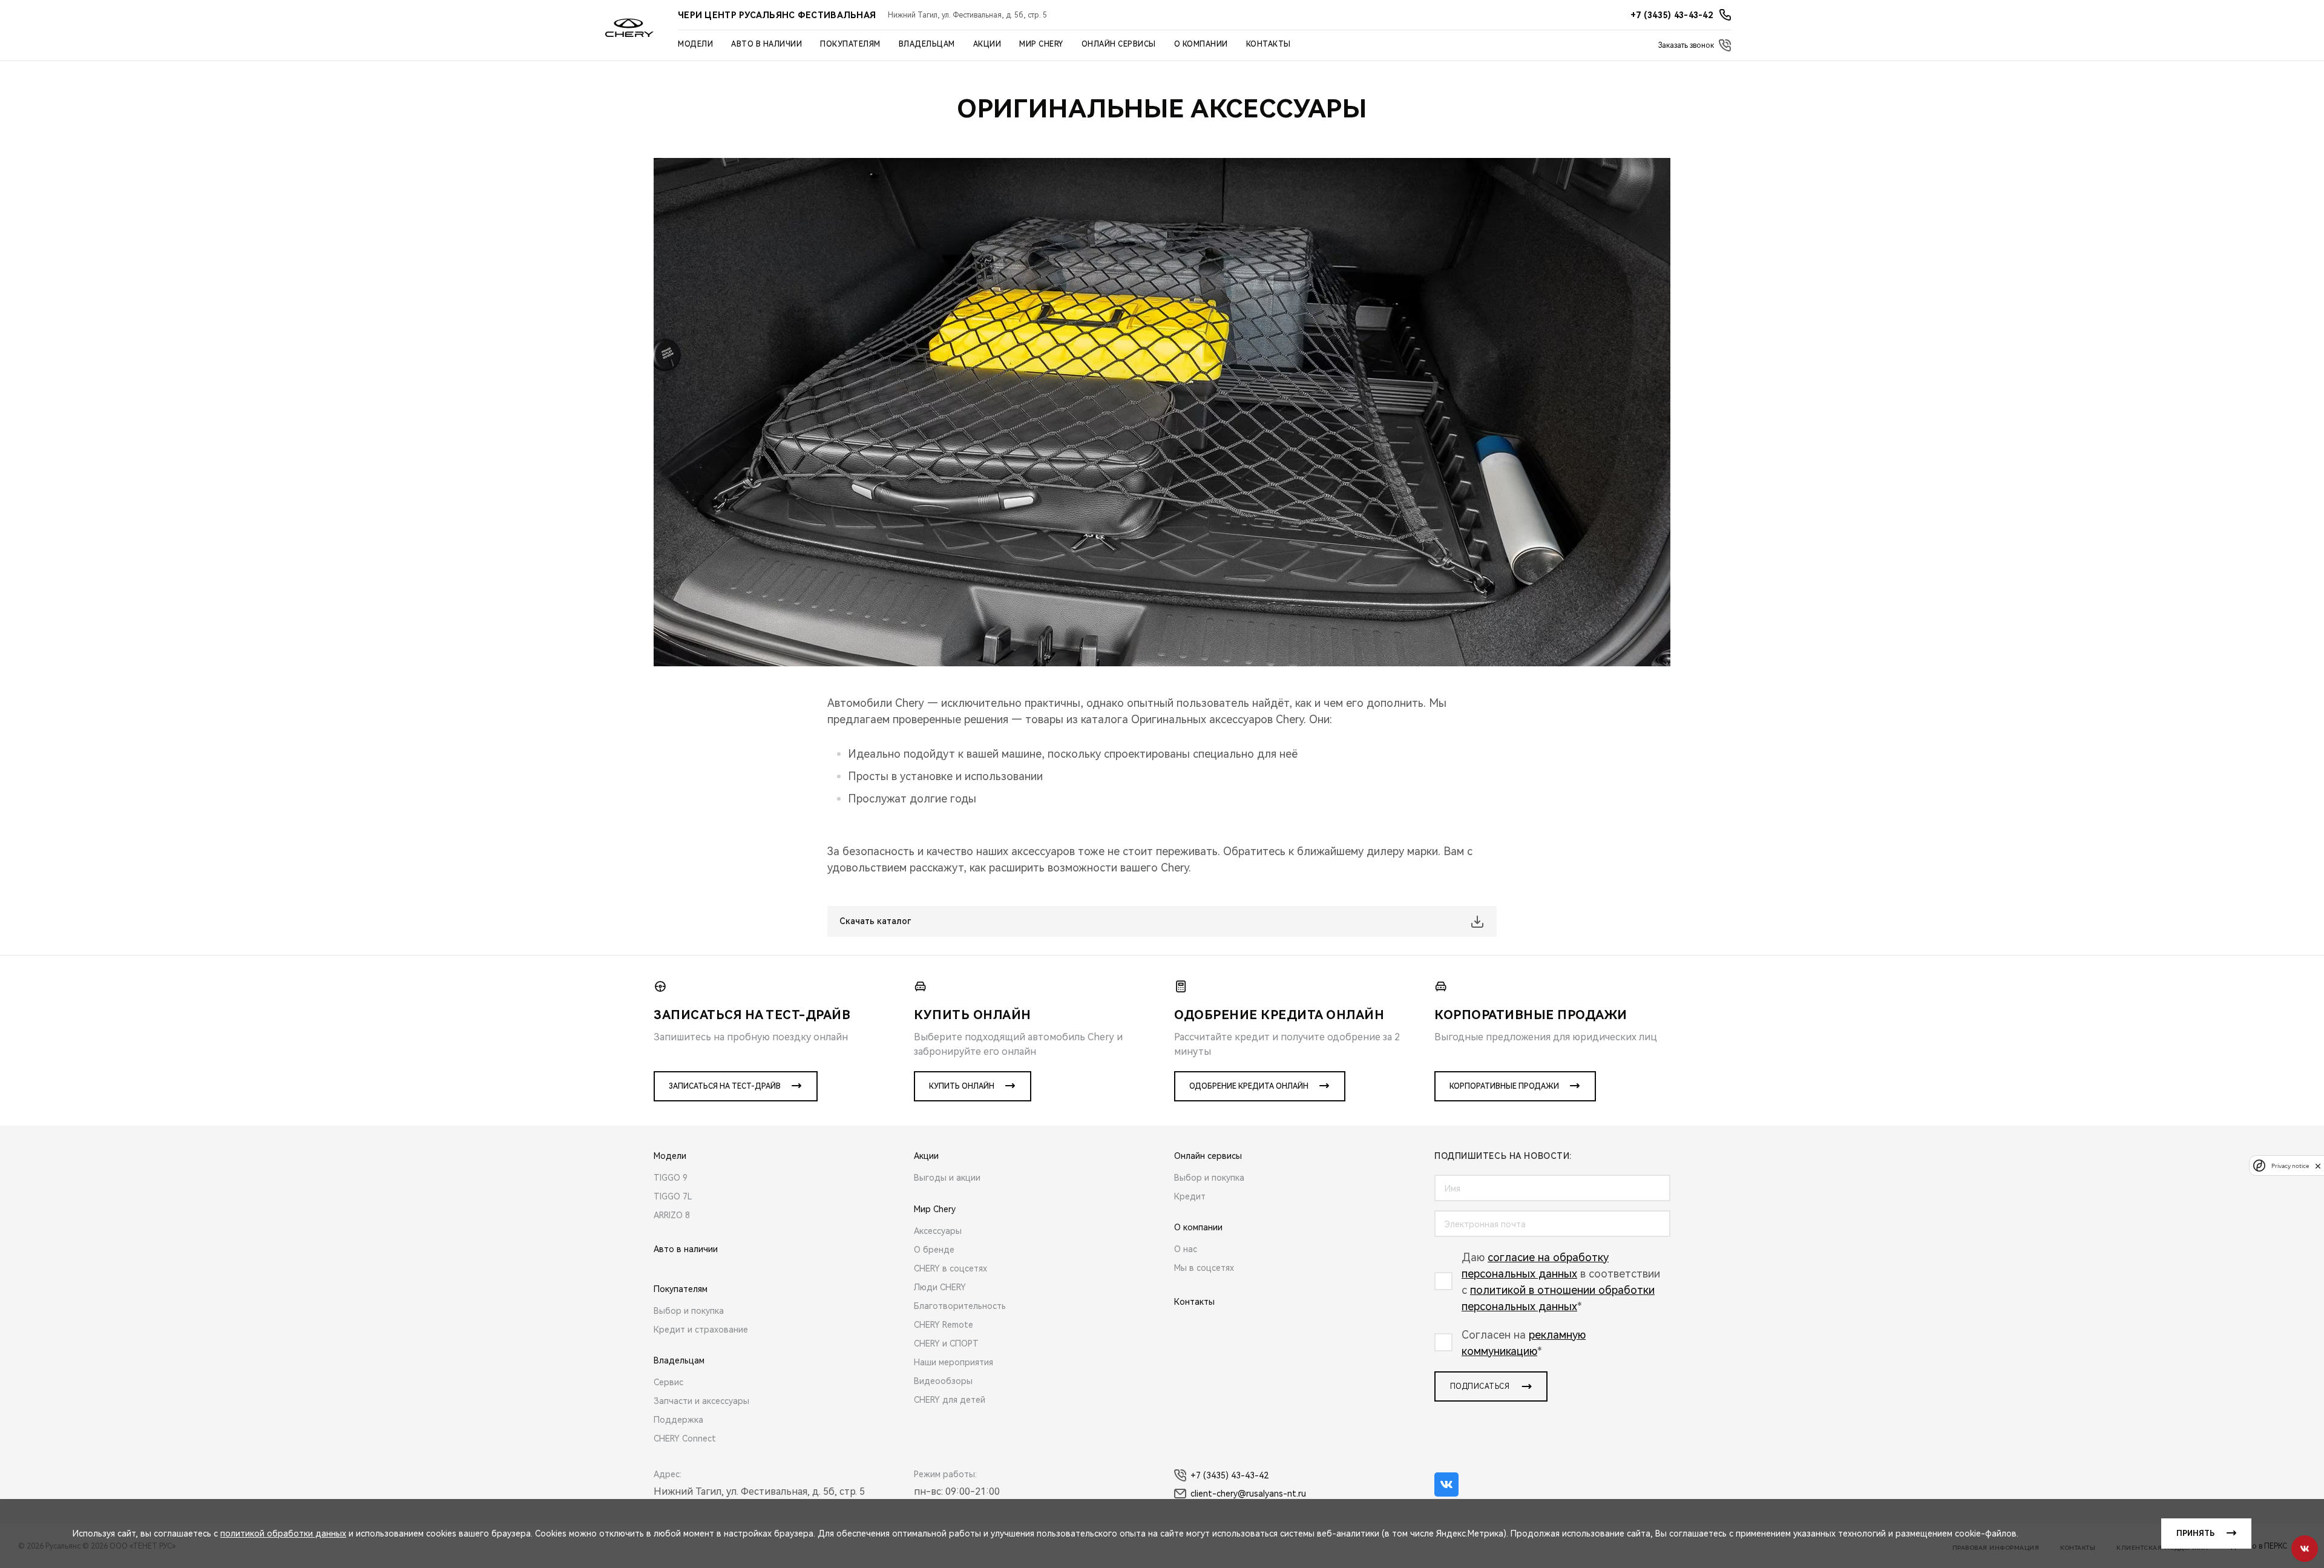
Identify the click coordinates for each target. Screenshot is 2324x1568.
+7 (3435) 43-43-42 (1229, 1475)
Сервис (668, 1382)
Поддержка (678, 1420)
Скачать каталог (875, 921)
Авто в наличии (766, 44)
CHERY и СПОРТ (946, 1343)
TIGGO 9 (671, 1178)
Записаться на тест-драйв (725, 1086)
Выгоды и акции (947, 1178)
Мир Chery (1041, 44)
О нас (1186, 1249)
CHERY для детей (950, 1400)
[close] (2318, 1166)
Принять (2195, 1534)
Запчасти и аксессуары (701, 1401)
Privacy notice (2290, 1166)
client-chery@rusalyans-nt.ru (1248, 1494)
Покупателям (850, 44)
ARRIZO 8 (672, 1215)
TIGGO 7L (673, 1196)
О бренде (934, 1250)
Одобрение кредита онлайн (1249, 1086)
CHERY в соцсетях (950, 1268)
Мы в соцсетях (1204, 1268)
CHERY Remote (944, 1325)
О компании (1201, 44)
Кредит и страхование (701, 1330)
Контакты (1269, 44)
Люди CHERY (940, 1287)
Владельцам (927, 44)
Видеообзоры (943, 1381)
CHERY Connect (685, 1438)
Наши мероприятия (954, 1362)
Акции (987, 44)
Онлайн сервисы (1119, 44)
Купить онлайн (962, 1086)
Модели (695, 44)
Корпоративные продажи (1504, 1086)
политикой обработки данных (283, 1534)
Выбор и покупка (689, 1311)
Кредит (1190, 1196)
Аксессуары (938, 1231)
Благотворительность (960, 1306)
